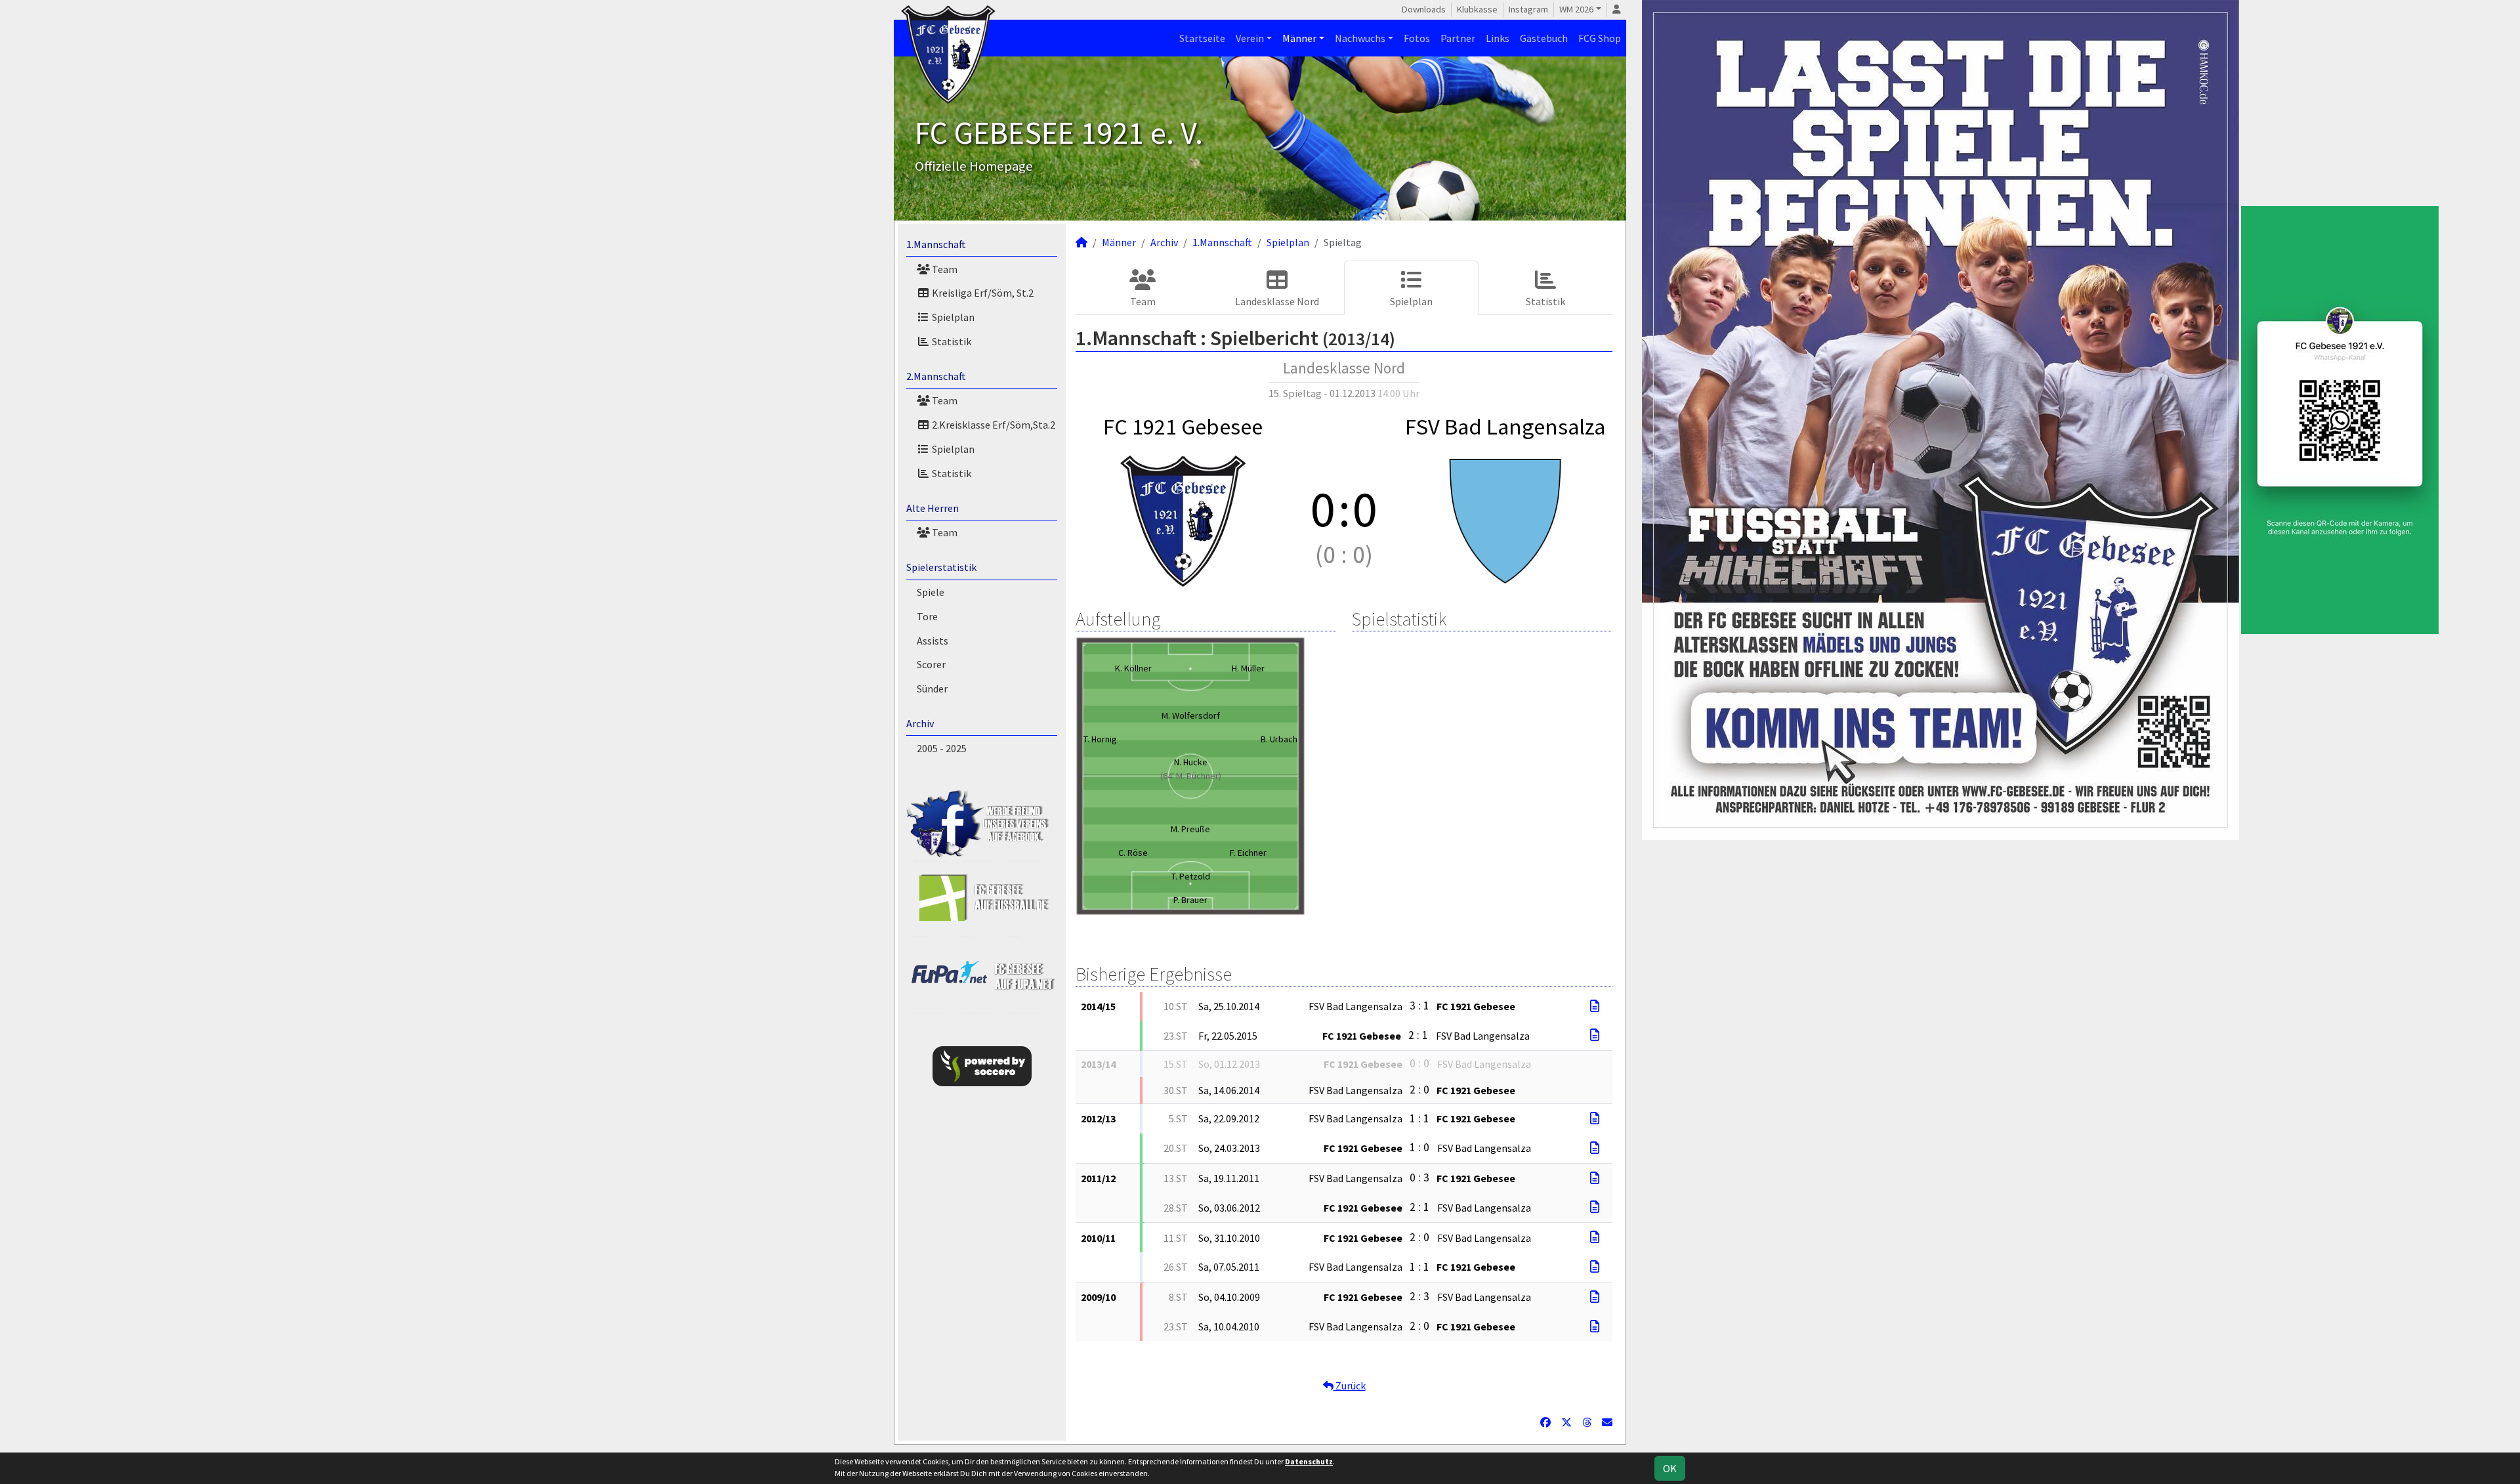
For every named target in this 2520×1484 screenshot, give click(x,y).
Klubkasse (1477, 9)
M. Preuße (1190, 829)
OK (1670, 1468)
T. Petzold (1191, 876)
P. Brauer (1190, 900)
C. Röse (1133, 853)
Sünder (932, 689)
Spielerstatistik (941, 567)
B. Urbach (1279, 739)
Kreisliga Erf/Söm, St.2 (982, 293)
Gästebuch (1544, 38)
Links (1498, 38)
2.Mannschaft (936, 376)
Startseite (1202, 38)
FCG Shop (1600, 38)
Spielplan (952, 317)
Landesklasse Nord (1277, 301)
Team (944, 269)
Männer (1299, 38)
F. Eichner (1248, 853)
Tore (927, 616)
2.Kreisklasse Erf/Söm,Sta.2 (993, 425)
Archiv (920, 723)
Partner (1458, 38)
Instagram (1528, 9)
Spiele (931, 592)
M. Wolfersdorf (1191, 715)
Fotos (1417, 38)
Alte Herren (933, 508)
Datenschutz (1309, 1461)
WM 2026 (1576, 9)
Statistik (951, 341)
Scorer (931, 664)
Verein (1250, 38)
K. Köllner (1133, 668)
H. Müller (1248, 668)
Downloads (1424, 9)
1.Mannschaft (936, 244)
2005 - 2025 (942, 748)
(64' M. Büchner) (1191, 776)
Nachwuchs (1360, 38)
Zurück (1350, 1386)
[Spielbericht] (1595, 1006)
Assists (933, 641)
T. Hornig (1100, 739)
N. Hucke (1191, 762)
